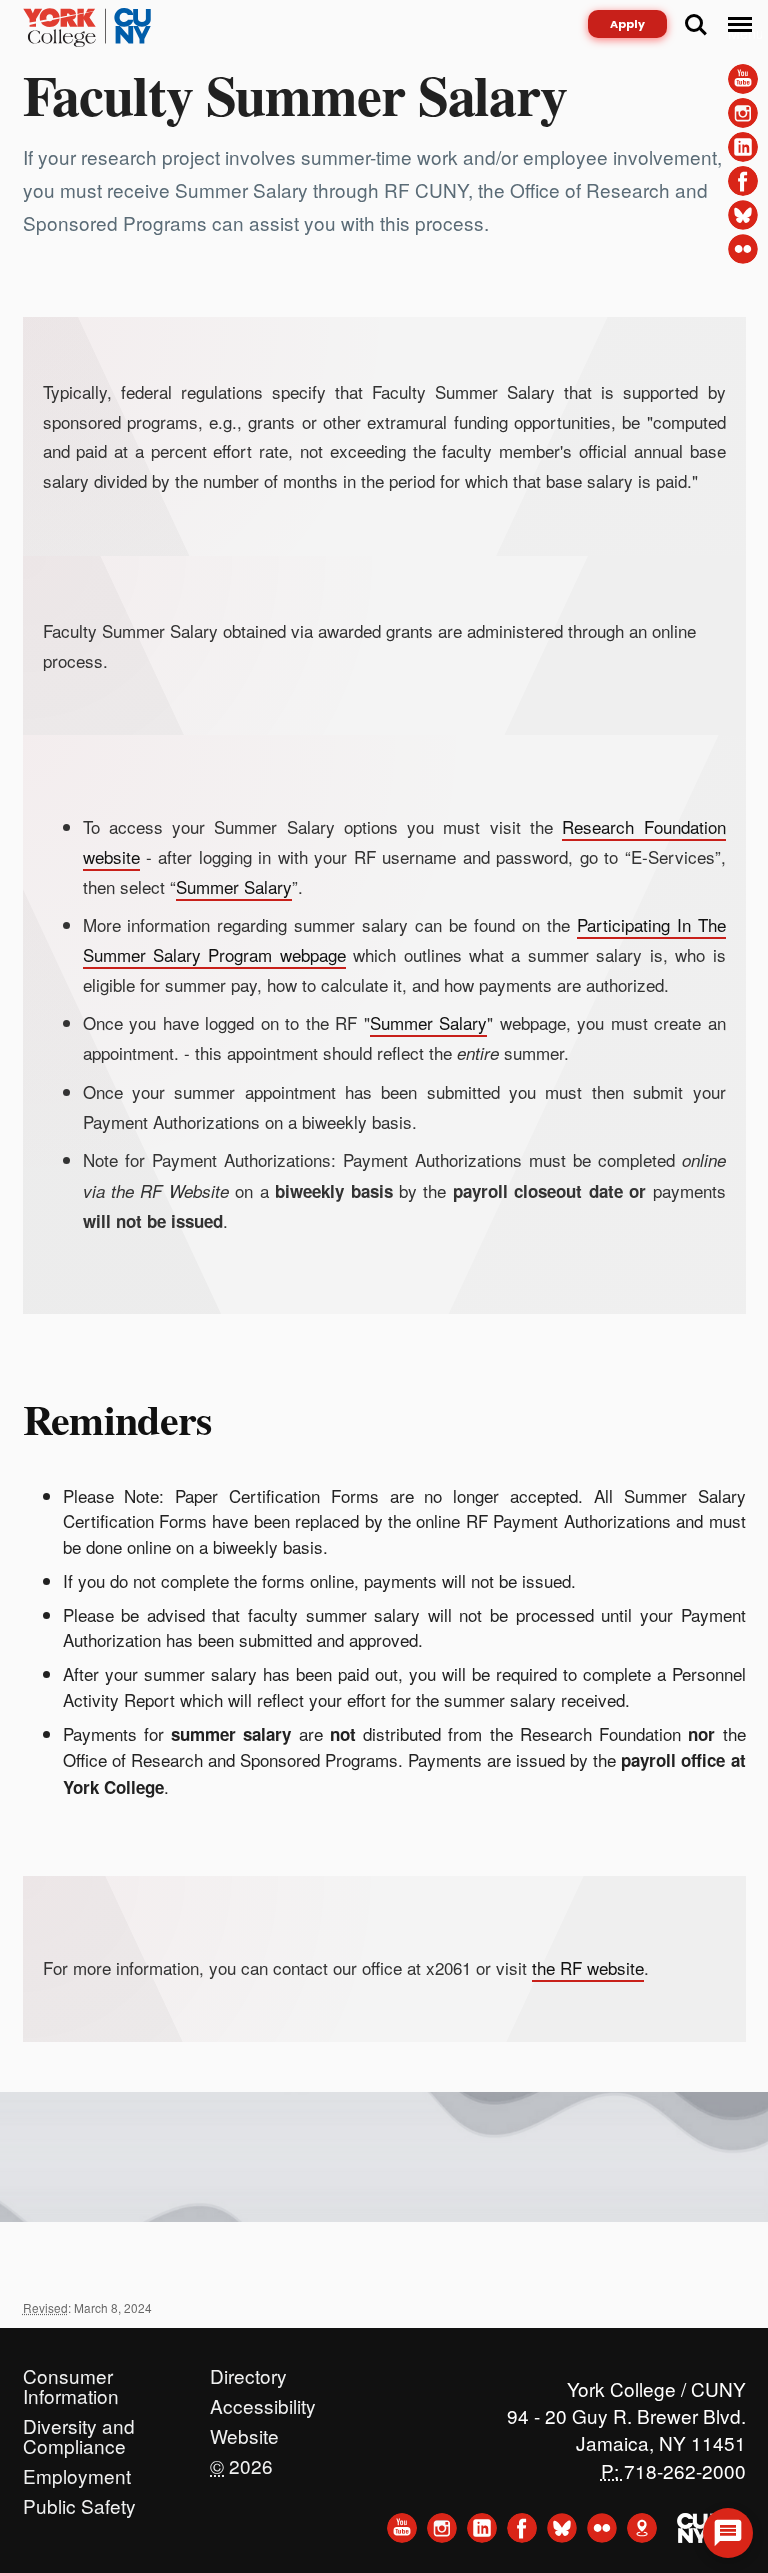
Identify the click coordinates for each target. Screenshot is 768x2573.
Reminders (117, 1419)
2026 (241, 2461)
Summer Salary (234, 886)
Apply (627, 24)
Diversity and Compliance (79, 2421)
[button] (728, 2533)
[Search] (696, 25)
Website (244, 2431)
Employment (77, 2471)
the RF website (588, 1967)
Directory (248, 2371)
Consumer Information (71, 2371)
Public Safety (79, 2501)
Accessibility (263, 2401)
